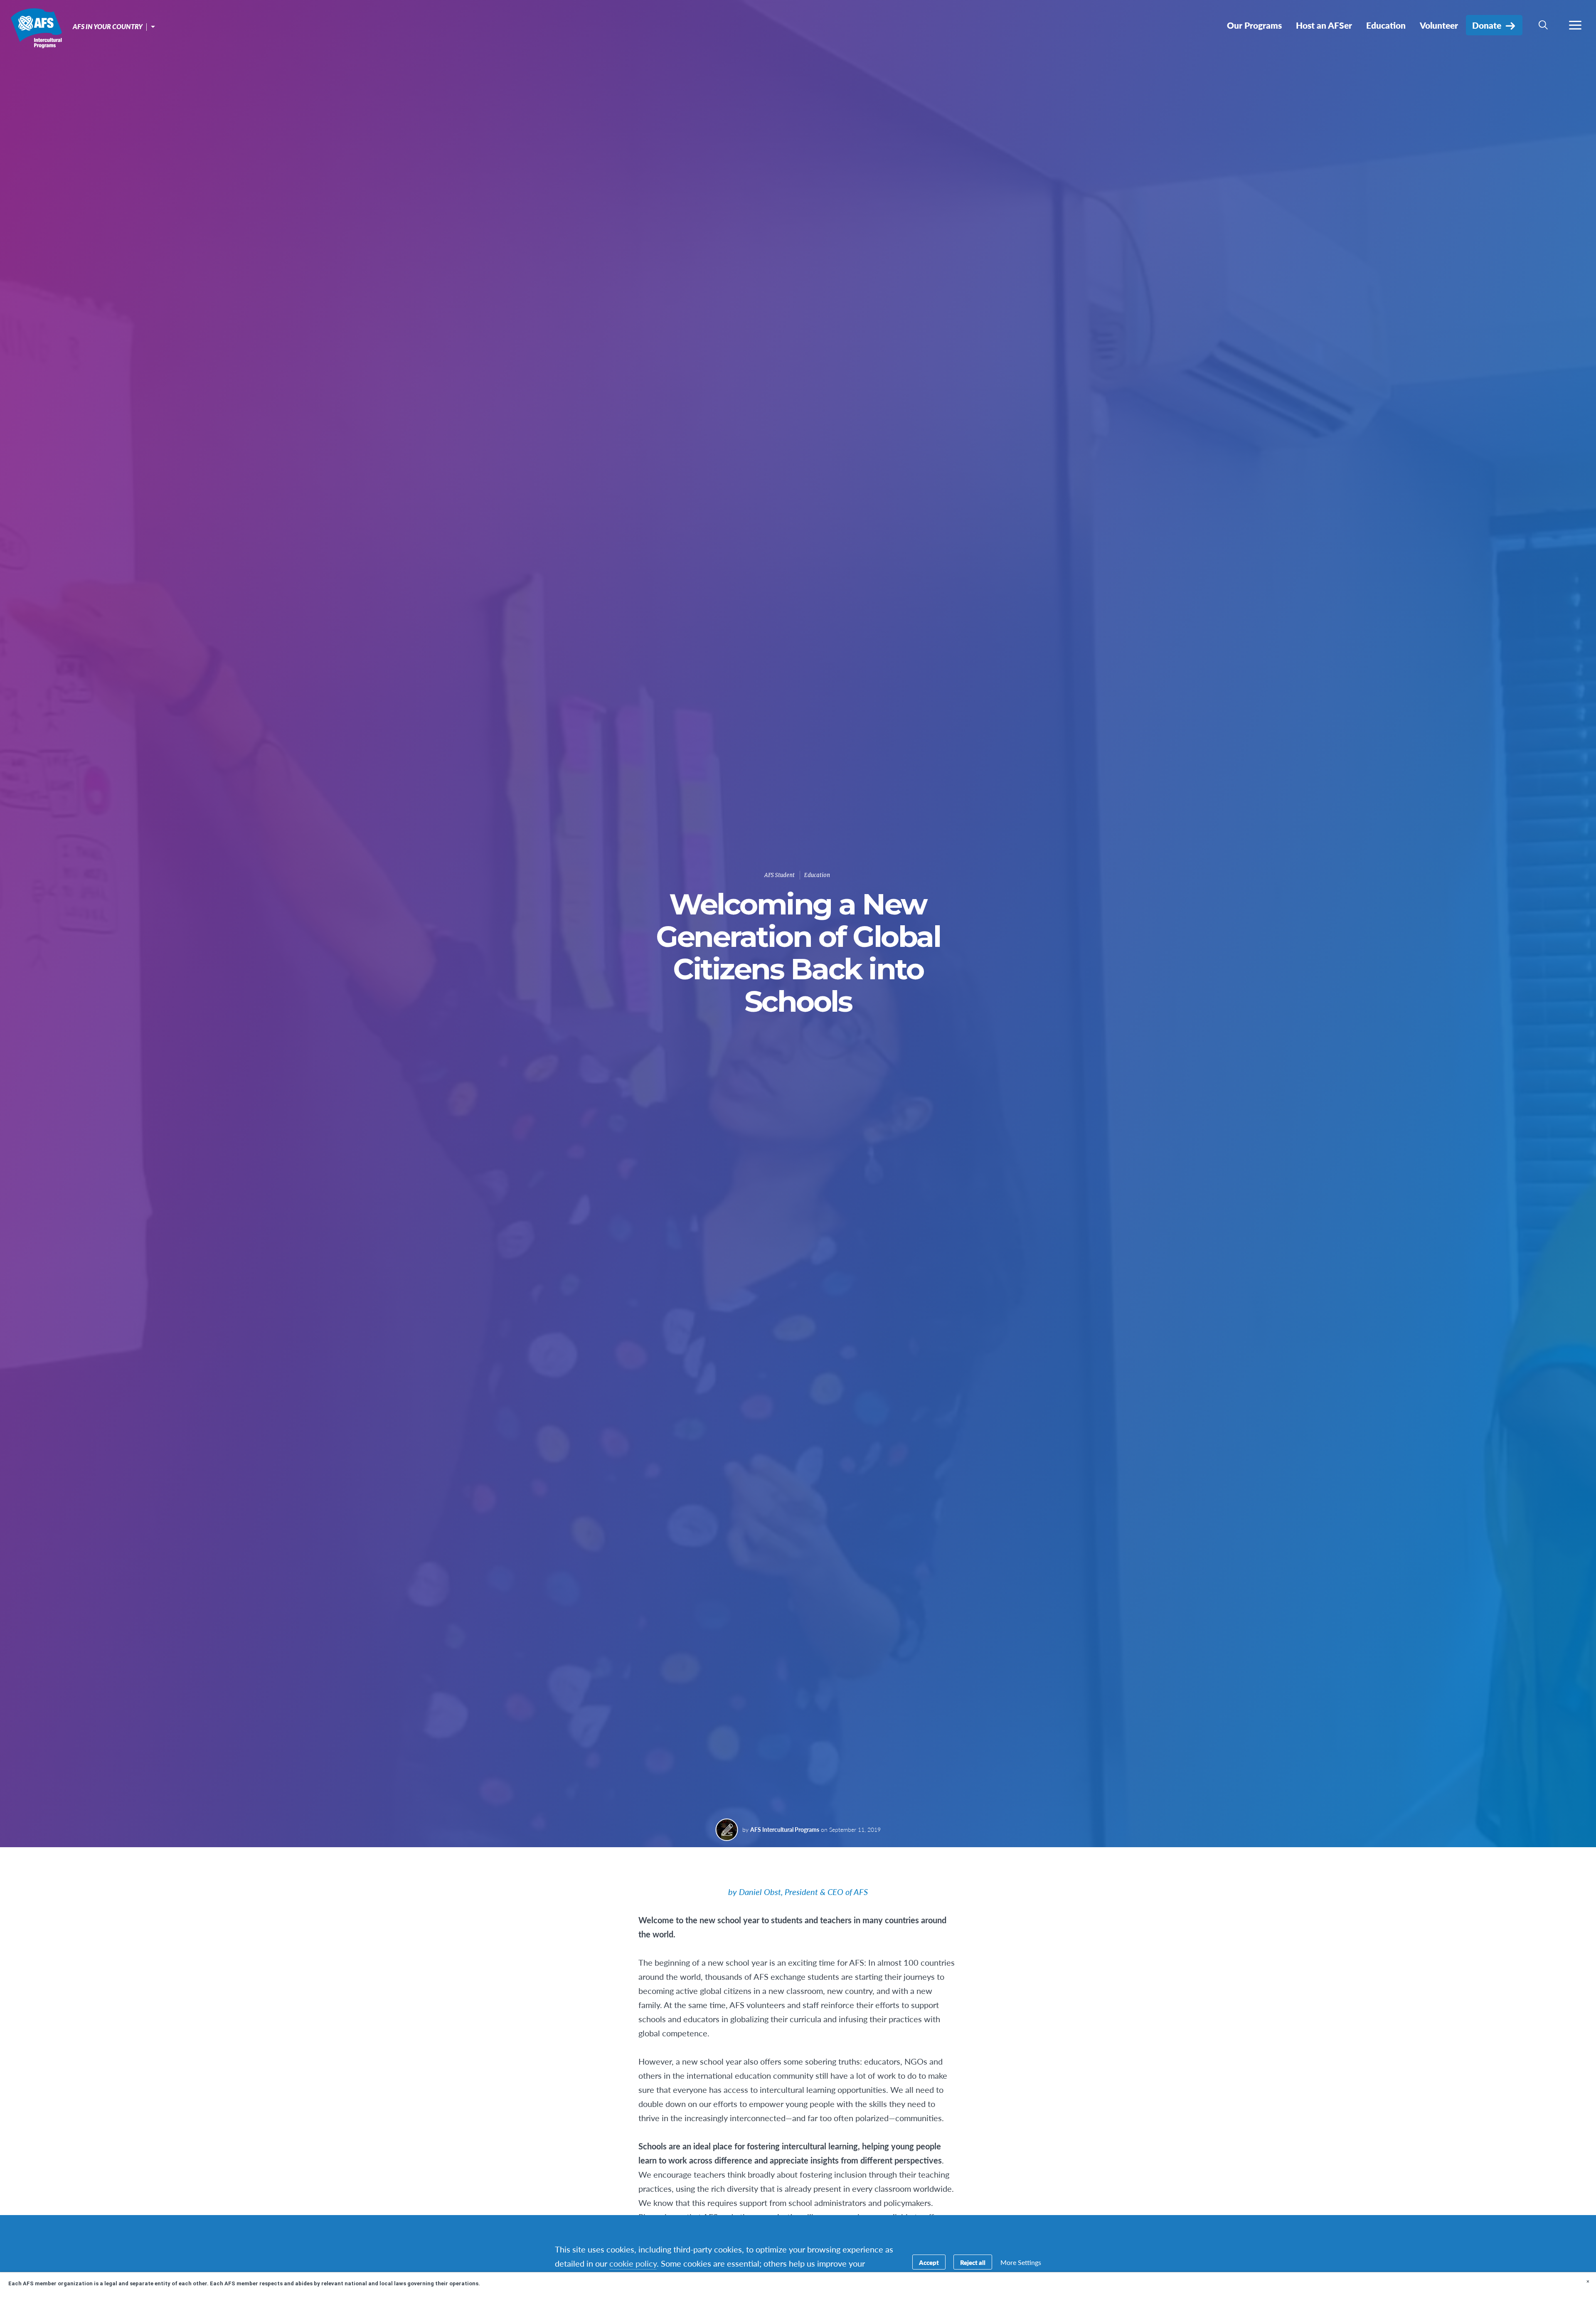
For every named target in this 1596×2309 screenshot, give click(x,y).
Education (817, 875)
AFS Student (780, 875)
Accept (929, 2262)
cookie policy (633, 2263)
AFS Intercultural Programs (36, 28)
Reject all (973, 2262)
